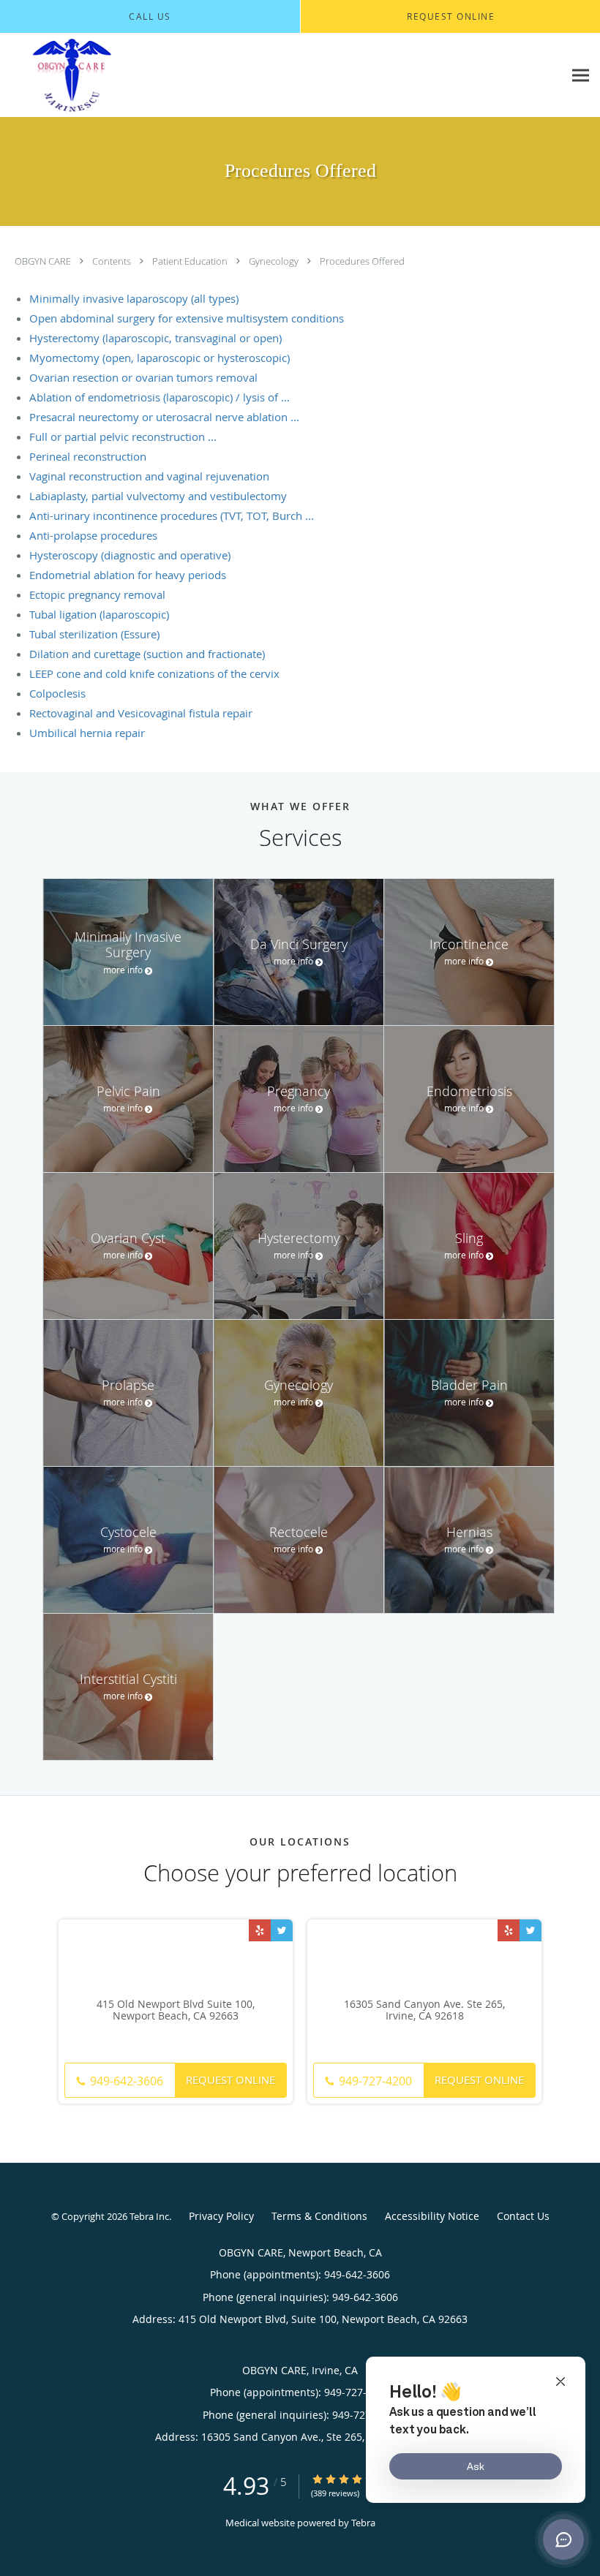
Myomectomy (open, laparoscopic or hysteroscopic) (160, 358)
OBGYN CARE (44, 261)
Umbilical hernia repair (87, 733)
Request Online (230, 2080)
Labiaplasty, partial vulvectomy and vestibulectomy (158, 496)
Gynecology (275, 261)
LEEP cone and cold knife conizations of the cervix (154, 673)
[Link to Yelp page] (260, 1930)
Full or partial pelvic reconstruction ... (123, 437)
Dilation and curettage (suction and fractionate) (147, 654)
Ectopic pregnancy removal (97, 594)
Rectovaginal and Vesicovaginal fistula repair (141, 713)
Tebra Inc (149, 2216)
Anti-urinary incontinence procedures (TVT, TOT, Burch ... (172, 515)
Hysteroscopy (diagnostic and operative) (130, 555)
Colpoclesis (57, 693)
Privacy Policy (221, 2216)
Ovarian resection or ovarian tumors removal (143, 377)
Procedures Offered (362, 261)
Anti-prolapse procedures (93, 535)
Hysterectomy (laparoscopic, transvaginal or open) (155, 338)
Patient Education (191, 261)
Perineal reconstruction (88, 456)
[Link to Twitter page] (282, 1930)
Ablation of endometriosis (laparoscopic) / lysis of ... (160, 397)
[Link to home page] (141, 75)
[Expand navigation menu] (581, 76)
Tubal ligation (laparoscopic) (99, 614)
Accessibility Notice (432, 2216)
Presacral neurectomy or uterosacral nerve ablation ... (164, 417)
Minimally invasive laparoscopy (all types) (134, 298)
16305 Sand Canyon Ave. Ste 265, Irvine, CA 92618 (424, 2011)
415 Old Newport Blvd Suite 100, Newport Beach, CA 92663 (176, 2011)
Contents (113, 261)
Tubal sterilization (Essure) (94, 634)
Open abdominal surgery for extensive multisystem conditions (187, 318)
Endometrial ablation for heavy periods (128, 575)
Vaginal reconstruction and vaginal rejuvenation (149, 476)
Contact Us (523, 2216)
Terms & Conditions (319, 2216)
